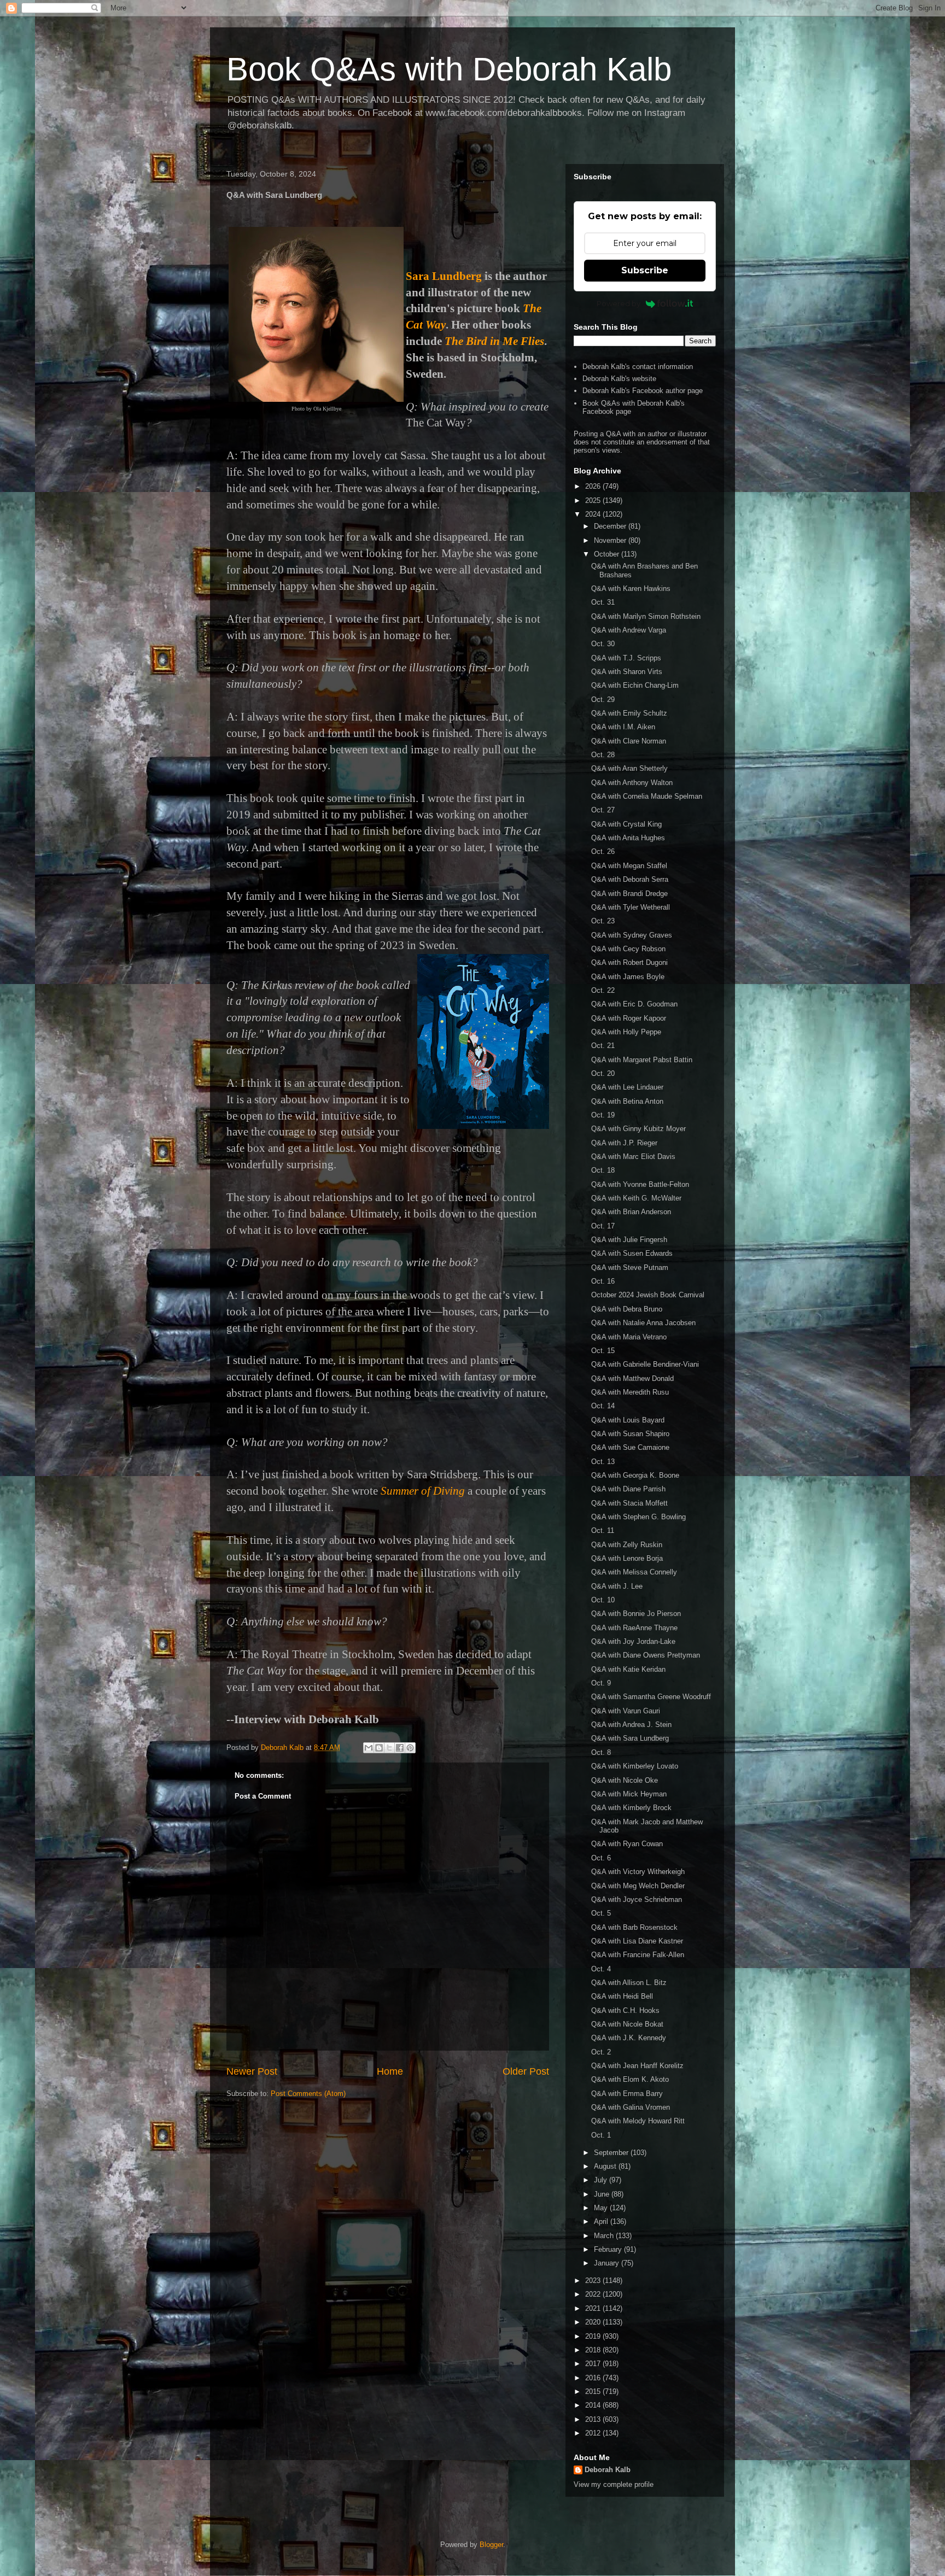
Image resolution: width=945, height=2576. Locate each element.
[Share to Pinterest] (410, 1748)
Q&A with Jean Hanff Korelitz (637, 2066)
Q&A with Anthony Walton (632, 783)
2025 (594, 500)
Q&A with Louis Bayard (628, 1420)
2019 (594, 2336)
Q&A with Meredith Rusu (630, 1392)
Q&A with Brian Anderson (631, 1212)
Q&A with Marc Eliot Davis (633, 1157)
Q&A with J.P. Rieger (624, 1143)
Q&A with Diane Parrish (628, 1489)
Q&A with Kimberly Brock (631, 1808)
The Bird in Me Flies (494, 341)
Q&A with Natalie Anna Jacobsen (643, 1323)
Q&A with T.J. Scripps (626, 658)
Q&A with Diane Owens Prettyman (646, 1655)
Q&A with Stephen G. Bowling (638, 1517)
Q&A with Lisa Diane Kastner (637, 1941)
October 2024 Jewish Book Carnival (648, 1295)
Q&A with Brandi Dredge (629, 894)
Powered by (619, 303)
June (603, 2194)
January (608, 2263)
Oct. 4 (601, 1969)
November (611, 540)
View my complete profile (614, 2484)
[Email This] (369, 1748)
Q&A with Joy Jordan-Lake (633, 1641)
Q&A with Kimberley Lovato (635, 1766)
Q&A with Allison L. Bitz (629, 1983)
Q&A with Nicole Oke (625, 1780)
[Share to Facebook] (400, 1748)
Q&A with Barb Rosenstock (634, 1927)
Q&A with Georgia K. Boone (635, 1475)
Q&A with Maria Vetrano (629, 1337)
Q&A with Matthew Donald (632, 1378)
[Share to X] (389, 1748)
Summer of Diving (423, 1491)
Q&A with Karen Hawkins (631, 589)
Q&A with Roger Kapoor (629, 1018)
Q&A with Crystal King (626, 824)
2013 (594, 2419)
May (602, 2208)
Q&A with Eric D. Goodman (634, 1004)
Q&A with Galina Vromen (631, 2107)
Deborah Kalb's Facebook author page (643, 391)
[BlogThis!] (379, 1748)
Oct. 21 (603, 1046)
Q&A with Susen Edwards (632, 1253)
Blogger (491, 2545)
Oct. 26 (603, 851)
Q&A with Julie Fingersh (629, 1240)
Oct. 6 (601, 1858)
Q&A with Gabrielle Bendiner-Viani (645, 1364)
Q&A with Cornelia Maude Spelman (647, 796)
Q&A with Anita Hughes (628, 838)
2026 (594, 486)
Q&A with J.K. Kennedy (629, 2038)
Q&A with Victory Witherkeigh (638, 1872)
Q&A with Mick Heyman (629, 1794)
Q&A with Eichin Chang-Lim (635, 685)
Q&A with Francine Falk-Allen (638, 1955)
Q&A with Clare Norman (629, 741)
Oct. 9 (601, 1683)
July (602, 2180)
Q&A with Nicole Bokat (627, 2024)
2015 (594, 2391)
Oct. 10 (603, 1600)
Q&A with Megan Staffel (629, 866)
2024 (594, 514)
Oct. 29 (603, 699)
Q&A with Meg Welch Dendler (638, 1886)
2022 (594, 2294)
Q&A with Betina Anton (627, 1101)
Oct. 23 (603, 921)
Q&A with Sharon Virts (627, 672)
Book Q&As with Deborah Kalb (449, 69)
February (609, 2249)
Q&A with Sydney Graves (632, 935)
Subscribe (645, 270)
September (612, 2153)
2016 (594, 2378)
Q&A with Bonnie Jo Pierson (636, 1614)
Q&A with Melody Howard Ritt (638, 2121)
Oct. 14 (603, 1406)
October (608, 554)
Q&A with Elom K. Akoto (630, 2079)
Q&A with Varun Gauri (626, 1711)
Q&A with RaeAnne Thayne (634, 1628)
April (602, 2221)
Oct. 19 (603, 1115)
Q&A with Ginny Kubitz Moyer (638, 1129)
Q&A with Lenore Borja (627, 1558)
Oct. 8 (601, 1752)
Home (390, 2071)
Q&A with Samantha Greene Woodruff (651, 1697)
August (606, 2166)
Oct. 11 (603, 1530)
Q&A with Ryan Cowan (627, 1844)
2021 (594, 2308)
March (605, 2236)
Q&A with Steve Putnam (630, 1267)
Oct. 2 (601, 2052)
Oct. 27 (603, 810)
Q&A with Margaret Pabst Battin (642, 1060)
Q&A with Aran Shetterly (629, 768)
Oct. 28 (603, 755)
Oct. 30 (603, 644)
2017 (594, 2364)
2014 (594, 2405)
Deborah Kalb (608, 2470)
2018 (594, 2350)
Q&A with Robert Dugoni (629, 962)
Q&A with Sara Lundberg (630, 1738)
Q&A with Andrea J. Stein (631, 1725)
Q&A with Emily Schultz (629, 713)
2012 (594, 2433)
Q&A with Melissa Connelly (634, 1572)
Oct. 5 (601, 1913)
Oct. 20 (603, 1073)
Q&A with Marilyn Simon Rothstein (646, 616)
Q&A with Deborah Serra (630, 879)
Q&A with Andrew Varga (629, 630)
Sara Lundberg (444, 276)
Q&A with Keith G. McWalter (636, 1198)
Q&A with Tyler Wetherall (631, 907)
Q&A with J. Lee (617, 1586)
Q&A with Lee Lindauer (627, 1087)
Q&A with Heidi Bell (622, 1996)
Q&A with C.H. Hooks (625, 2010)
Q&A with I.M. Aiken (623, 727)
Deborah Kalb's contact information (638, 367)
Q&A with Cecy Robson (628, 949)
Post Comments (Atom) (308, 2094)
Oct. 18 (603, 1170)
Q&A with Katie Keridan (628, 1669)
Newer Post (252, 2071)
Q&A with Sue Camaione (630, 1447)
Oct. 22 (603, 990)
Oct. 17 (603, 1226)
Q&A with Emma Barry (627, 2094)
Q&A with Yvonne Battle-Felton (640, 1184)
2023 (594, 2281)
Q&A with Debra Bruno (627, 1309)
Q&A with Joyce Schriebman (637, 1899)
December (611, 526)
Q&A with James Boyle (628, 977)
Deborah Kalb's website (619, 379)
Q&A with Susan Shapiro (630, 1434)
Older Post (526, 2071)
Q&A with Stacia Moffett (629, 1503)
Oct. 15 (603, 1351)
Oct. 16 (603, 1281)
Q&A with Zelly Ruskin (627, 1545)
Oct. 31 (603, 602)
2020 (594, 2322)
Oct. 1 (601, 2135)
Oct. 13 (603, 1462)
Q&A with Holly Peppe (626, 1032)
